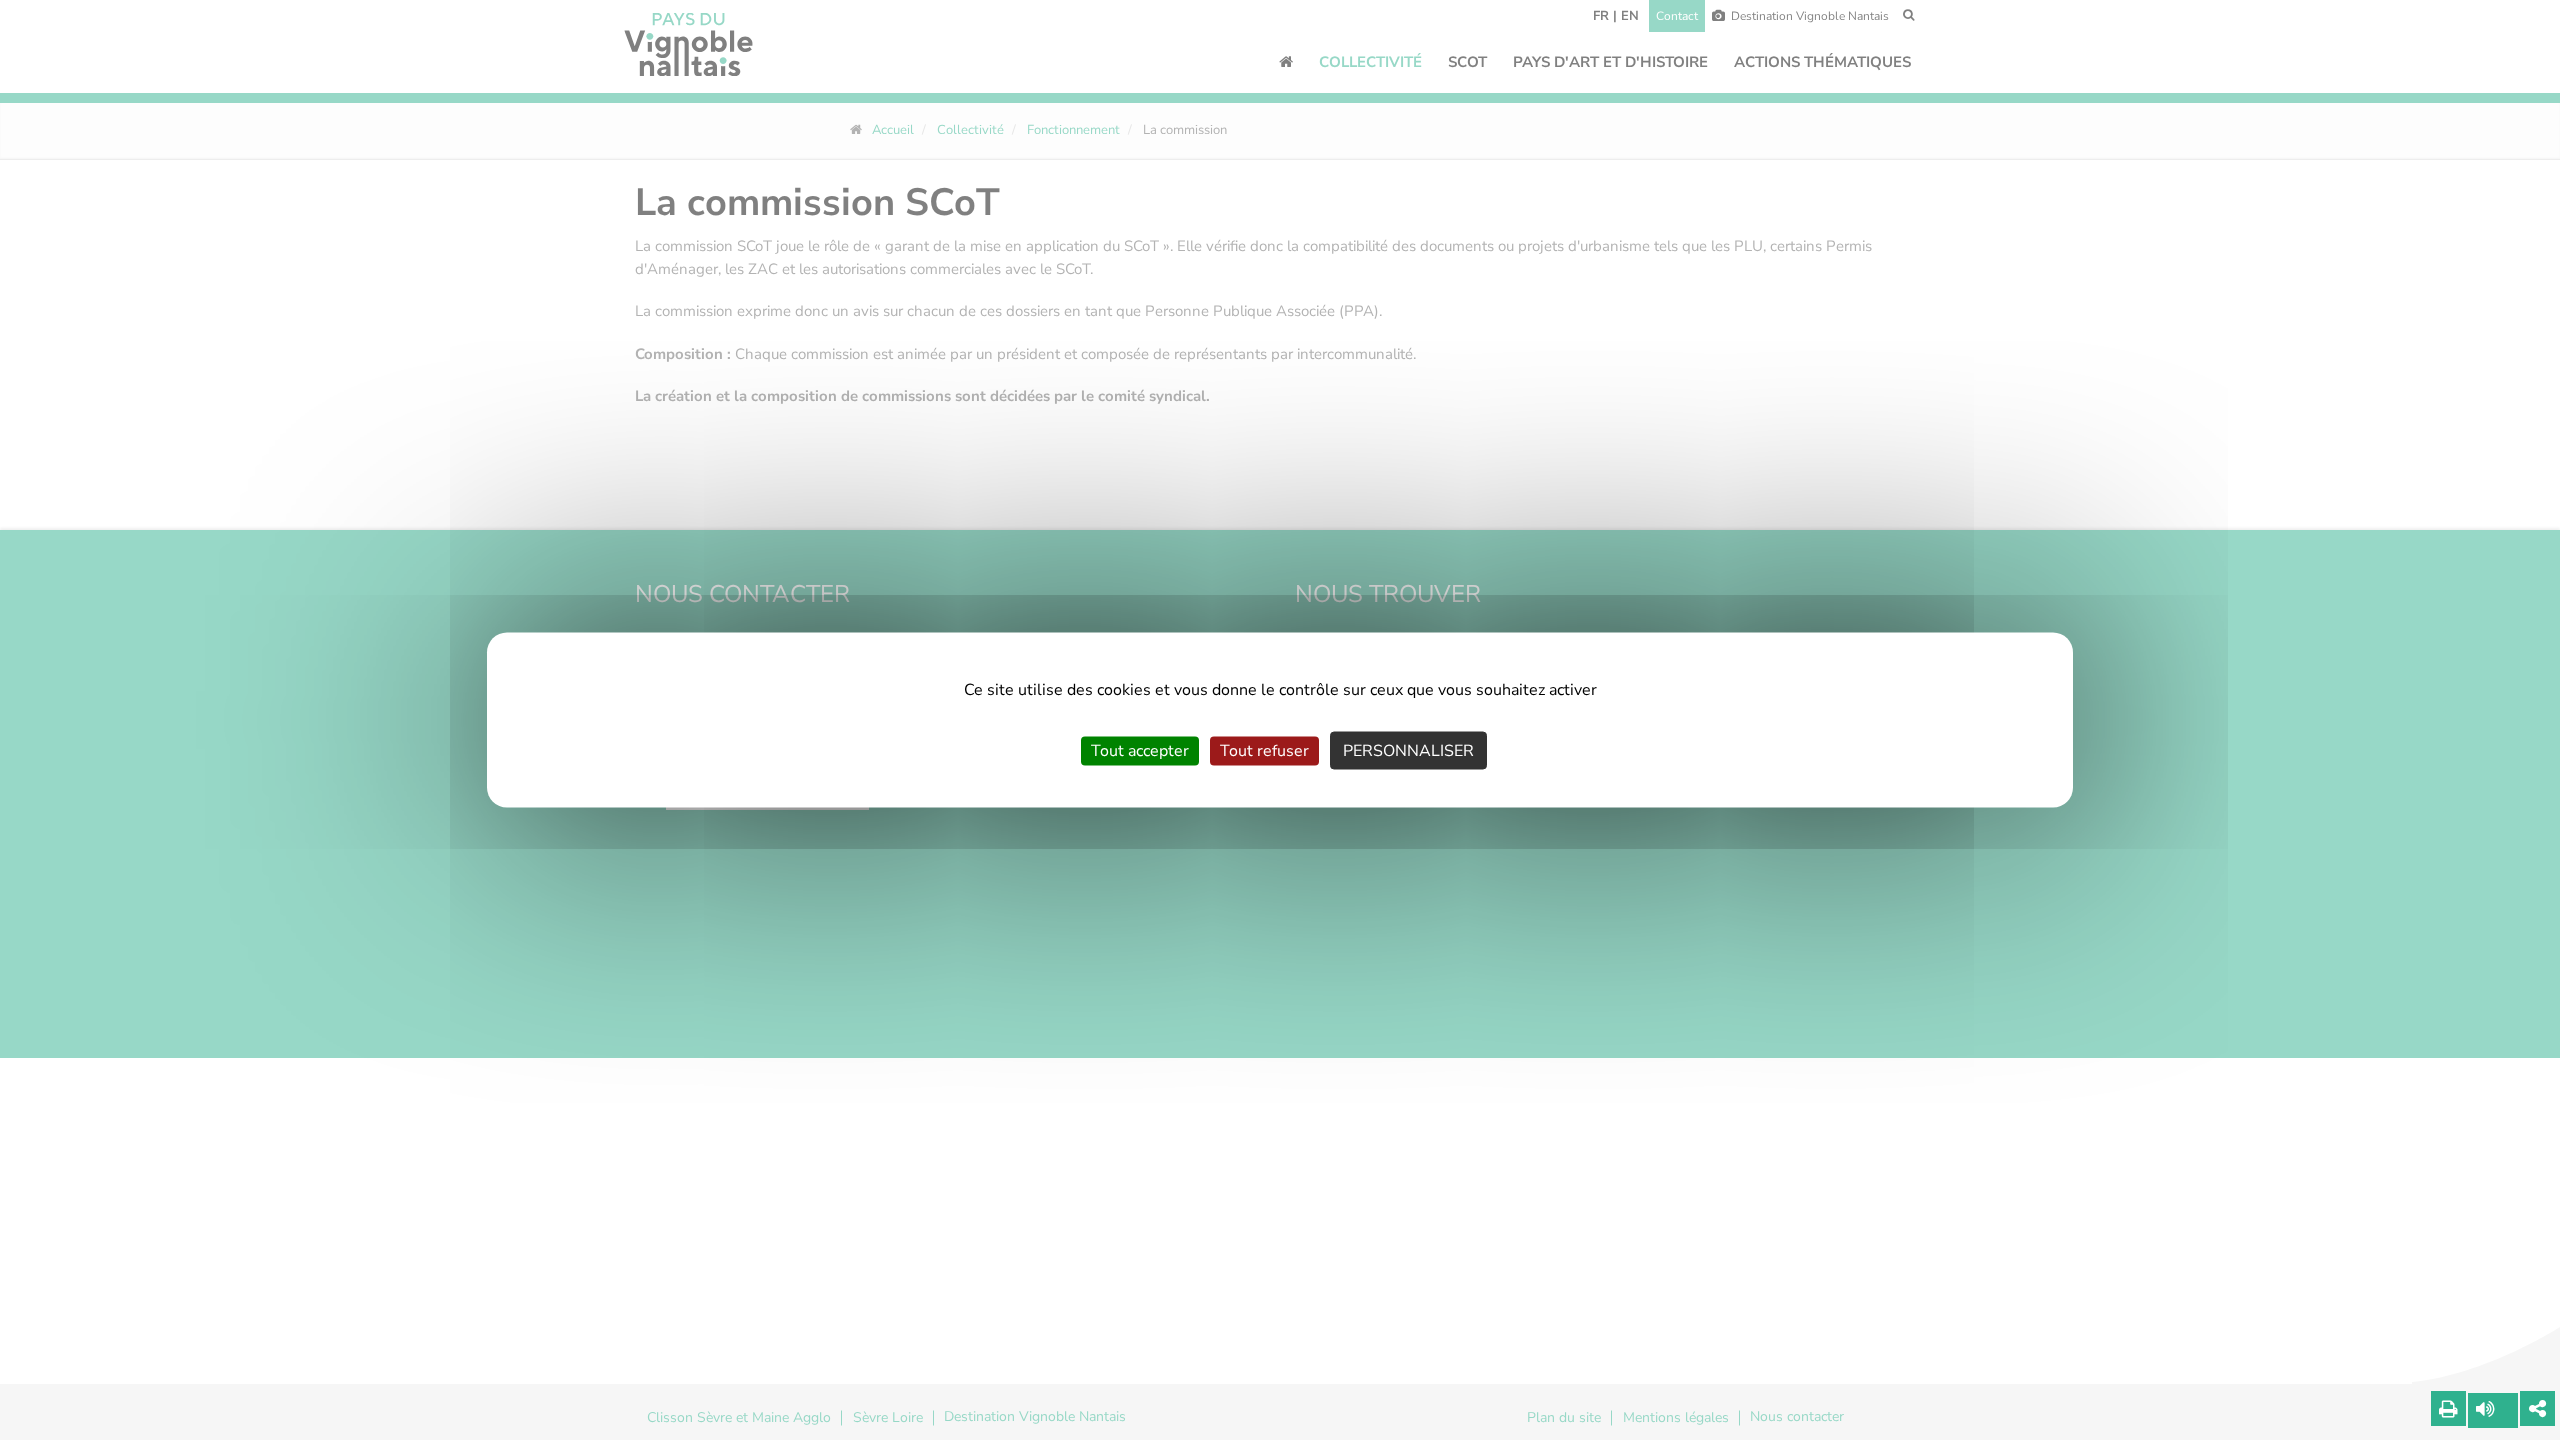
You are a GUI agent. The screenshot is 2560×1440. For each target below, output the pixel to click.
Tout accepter (1140, 751)
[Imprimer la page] (2448, 1408)
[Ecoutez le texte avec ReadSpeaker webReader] (2493, 1410)
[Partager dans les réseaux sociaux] (2537, 1408)
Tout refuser (1264, 751)
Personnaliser (1408, 751)
